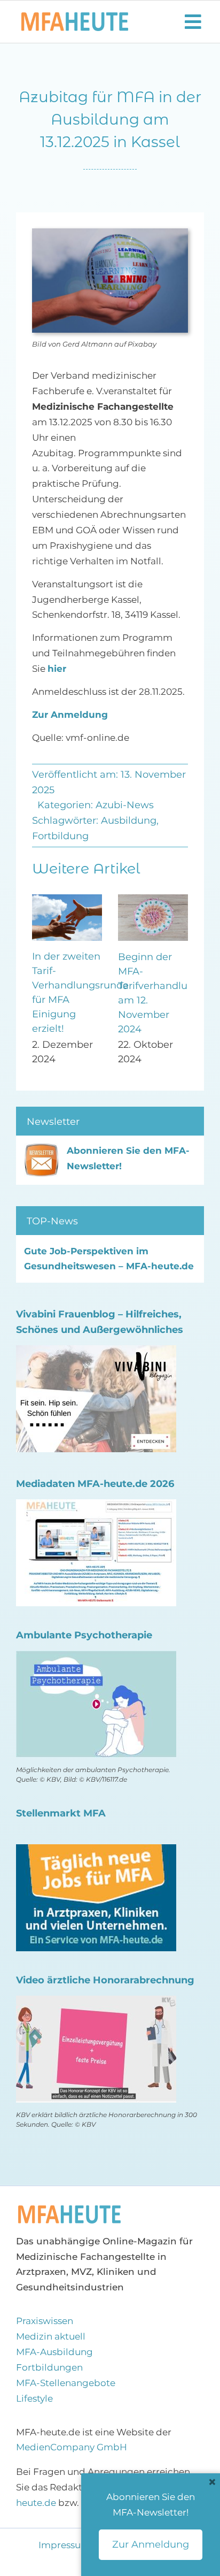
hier (57, 669)
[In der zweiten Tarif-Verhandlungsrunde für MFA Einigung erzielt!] (67, 900)
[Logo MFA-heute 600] (75, 17)
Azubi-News (125, 805)
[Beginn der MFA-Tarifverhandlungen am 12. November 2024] (153, 900)
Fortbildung (60, 836)
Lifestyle (34, 2400)
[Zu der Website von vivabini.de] (96, 1354)
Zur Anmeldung (70, 715)
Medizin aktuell (51, 2338)
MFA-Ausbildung (54, 2353)
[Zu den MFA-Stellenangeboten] (96, 1853)
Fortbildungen (49, 2369)
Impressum (65, 2547)
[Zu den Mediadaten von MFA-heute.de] (96, 1508)
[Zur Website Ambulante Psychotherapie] (96, 1660)
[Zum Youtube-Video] (96, 2005)
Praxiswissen (45, 2322)
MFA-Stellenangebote (66, 2385)
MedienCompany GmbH (72, 2449)
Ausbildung (129, 821)
